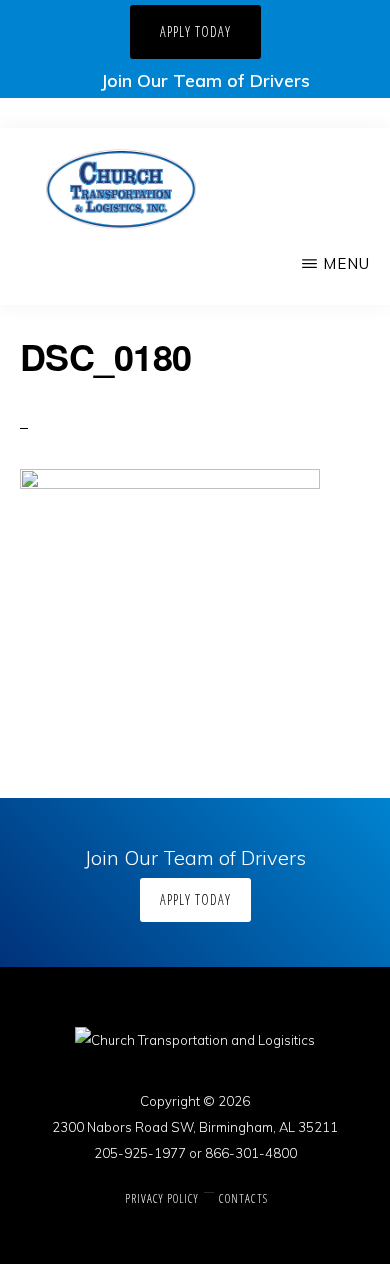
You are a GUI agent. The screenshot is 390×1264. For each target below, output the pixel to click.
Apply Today (195, 31)
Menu (346, 263)
